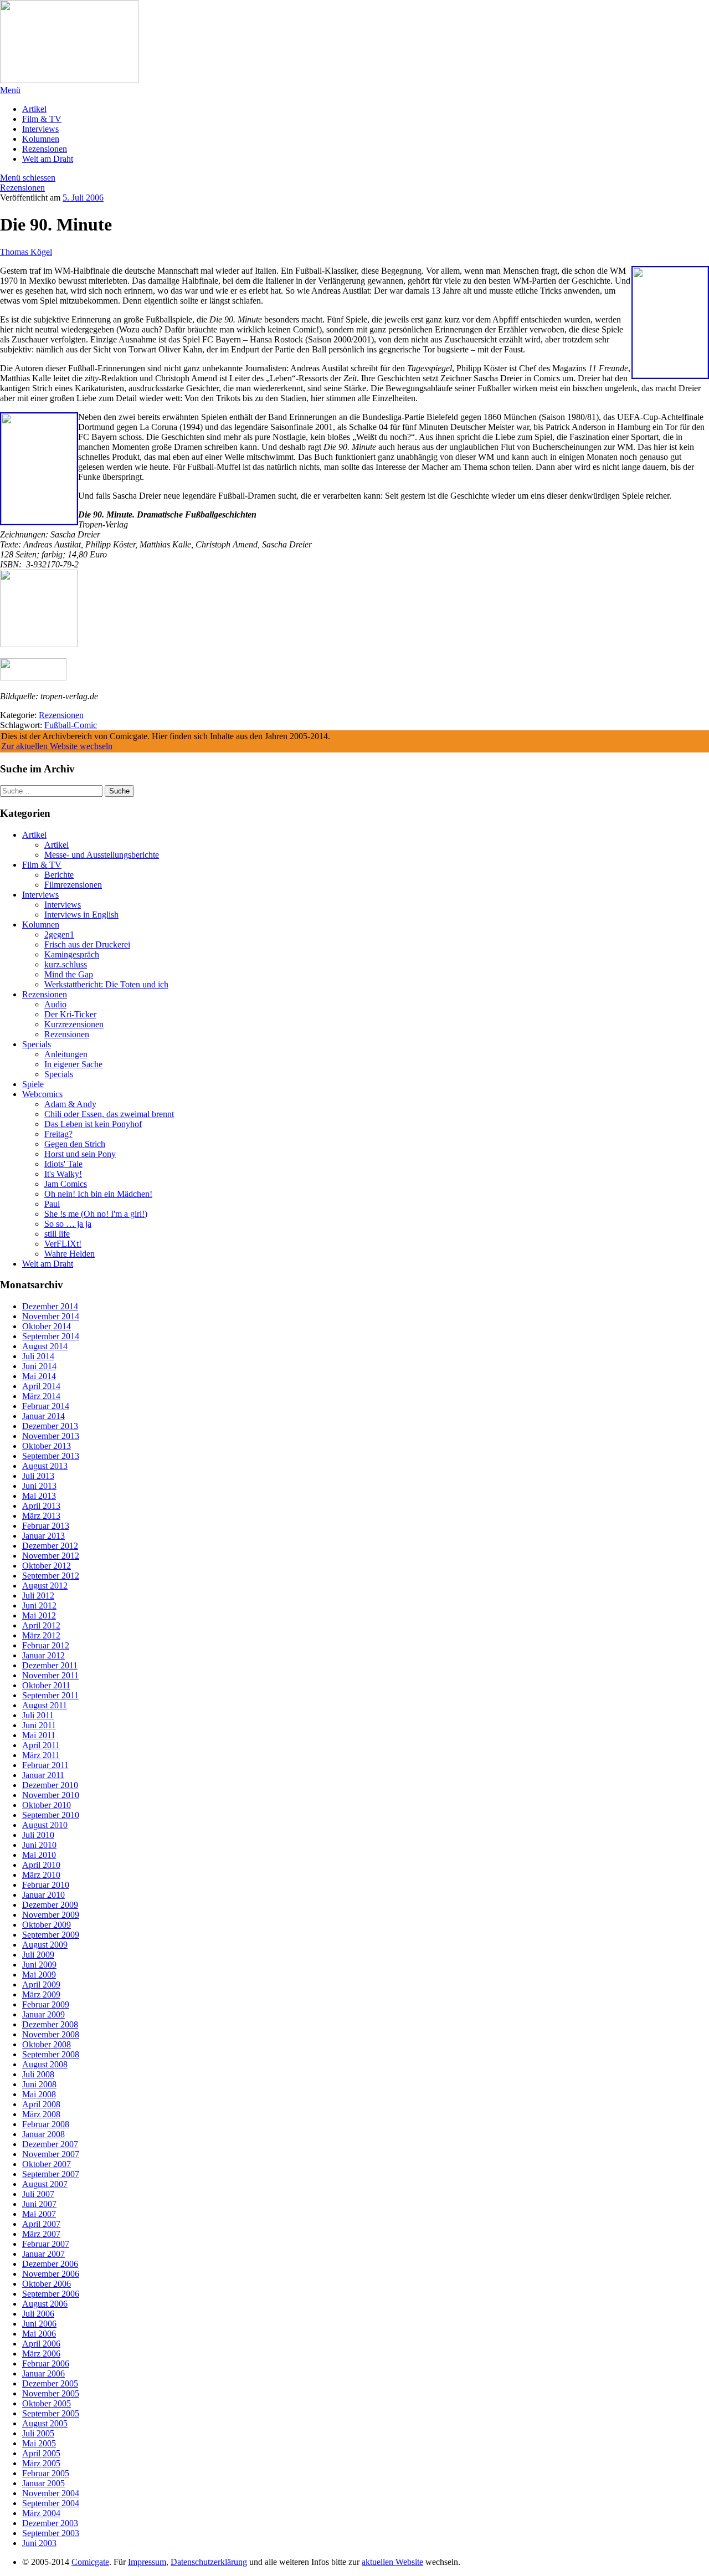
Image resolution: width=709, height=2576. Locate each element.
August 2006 (45, 2304)
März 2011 (41, 1755)
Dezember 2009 (50, 1905)
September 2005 (51, 2413)
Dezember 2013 (50, 1426)
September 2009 (51, 1935)
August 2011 (45, 1705)
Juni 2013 (39, 1486)
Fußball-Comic (71, 725)
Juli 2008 (38, 2074)
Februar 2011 (45, 1765)
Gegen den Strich (75, 1144)
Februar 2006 (46, 2364)
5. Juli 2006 (83, 198)
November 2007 (51, 2154)
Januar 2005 (43, 2483)
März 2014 (41, 1396)
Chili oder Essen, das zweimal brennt (109, 1114)
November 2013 (51, 1436)
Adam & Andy (70, 1104)
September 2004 (51, 2503)
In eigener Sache (73, 1064)
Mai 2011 (39, 1735)
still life (57, 1234)
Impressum (147, 2562)
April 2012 (41, 1625)
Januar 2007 (43, 2254)
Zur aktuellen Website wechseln (57, 746)
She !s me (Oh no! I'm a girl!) (96, 1214)
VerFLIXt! (63, 1244)
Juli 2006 (38, 2314)
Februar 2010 (46, 1885)
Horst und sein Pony (80, 1154)
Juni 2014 (39, 1366)
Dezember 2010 (50, 1785)
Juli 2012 (38, 1596)
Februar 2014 (46, 1406)
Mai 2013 (39, 1496)
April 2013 (41, 1506)
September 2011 (50, 1695)
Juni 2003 (39, 2543)
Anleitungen (66, 1054)
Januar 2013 (43, 1536)
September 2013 (51, 1456)
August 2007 (45, 2184)
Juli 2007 (38, 2194)
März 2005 (41, 2463)
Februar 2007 (46, 2244)
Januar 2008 (43, 2134)
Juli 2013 (38, 1476)
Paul (52, 1204)
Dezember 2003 (50, 2523)
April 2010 (41, 1865)
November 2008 (51, 2034)
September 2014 (51, 1336)
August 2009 (45, 1945)
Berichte (59, 875)
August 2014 (45, 1346)
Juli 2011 (38, 1715)
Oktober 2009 (47, 1925)
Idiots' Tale (63, 1164)
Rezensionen (45, 149)
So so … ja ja (68, 1224)
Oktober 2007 (47, 2164)
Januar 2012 (43, 1655)
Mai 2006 (39, 2334)
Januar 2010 (43, 1895)
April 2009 (41, 1985)
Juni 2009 (39, 1965)
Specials (37, 1044)
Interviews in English (81, 915)
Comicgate (90, 2562)
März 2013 (41, 1516)
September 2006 (51, 2294)
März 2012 (41, 1635)
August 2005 (45, 2423)
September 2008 (51, 2054)
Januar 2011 (43, 1775)
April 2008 (41, 2104)
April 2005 (41, 2453)
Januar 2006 (43, 2373)
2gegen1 (59, 934)
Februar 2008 (46, 2124)
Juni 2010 (39, 1845)
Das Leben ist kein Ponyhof (93, 1124)
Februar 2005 (46, 2473)
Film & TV (42, 119)
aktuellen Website (392, 2562)
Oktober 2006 (47, 2284)
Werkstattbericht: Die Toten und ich (106, 984)
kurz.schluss (66, 964)
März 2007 (41, 2234)
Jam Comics (66, 1184)
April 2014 (41, 1386)
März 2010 (41, 1875)
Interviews (40, 129)
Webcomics (42, 1094)
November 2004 (51, 2493)
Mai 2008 (39, 2094)
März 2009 (41, 1994)
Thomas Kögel (26, 252)
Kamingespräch (72, 954)
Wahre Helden (70, 1254)
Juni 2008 (39, 2084)
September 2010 (51, 1815)
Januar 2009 (43, 2014)
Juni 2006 (39, 2324)
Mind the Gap (69, 974)
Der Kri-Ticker (70, 1014)
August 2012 (45, 1586)
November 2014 (51, 1316)
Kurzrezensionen (74, 1024)
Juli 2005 (38, 2433)
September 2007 (51, 2174)
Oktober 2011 (46, 1685)
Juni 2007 (39, 2204)
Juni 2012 (39, 1605)
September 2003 (51, 2533)
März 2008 (41, 2114)
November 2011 (50, 1675)
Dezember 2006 (50, 2264)
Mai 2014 (39, 1376)
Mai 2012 (39, 1615)
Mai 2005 (39, 2443)
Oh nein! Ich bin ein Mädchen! (98, 1194)
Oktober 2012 (47, 1566)
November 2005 (51, 2393)
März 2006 (41, 2354)
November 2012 (51, 1556)
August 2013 (45, 1466)
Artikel (34, 109)
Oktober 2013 (47, 1446)
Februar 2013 (46, 1526)
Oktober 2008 (47, 2044)
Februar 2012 (46, 1645)
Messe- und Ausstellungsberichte (102, 855)
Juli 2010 (38, 1835)
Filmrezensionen (73, 885)
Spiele (33, 1084)
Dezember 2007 (50, 2144)
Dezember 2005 (50, 2383)
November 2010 (51, 1795)
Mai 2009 (39, 1975)
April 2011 (41, 1745)
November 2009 (51, 1915)
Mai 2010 (39, 1855)
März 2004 (41, 2513)
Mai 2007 (39, 2214)
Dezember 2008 (50, 2024)
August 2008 (45, 2064)
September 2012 (51, 1576)
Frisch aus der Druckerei (87, 944)
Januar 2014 (43, 1416)
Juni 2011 (39, 1725)
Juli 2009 (38, 1955)
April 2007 (41, 2224)
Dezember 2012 (50, 1546)
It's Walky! (63, 1174)
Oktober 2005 (47, 2403)
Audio (55, 1004)
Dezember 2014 (50, 1306)
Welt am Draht (48, 159)
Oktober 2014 (47, 1326)
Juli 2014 (38, 1356)
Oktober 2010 (47, 1805)
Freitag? (58, 1134)
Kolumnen (41, 139)
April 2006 (41, 2344)
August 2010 (45, 1825)
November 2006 (51, 2274)
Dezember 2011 (50, 1665)
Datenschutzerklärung (209, 2562)
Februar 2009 (46, 2004)
